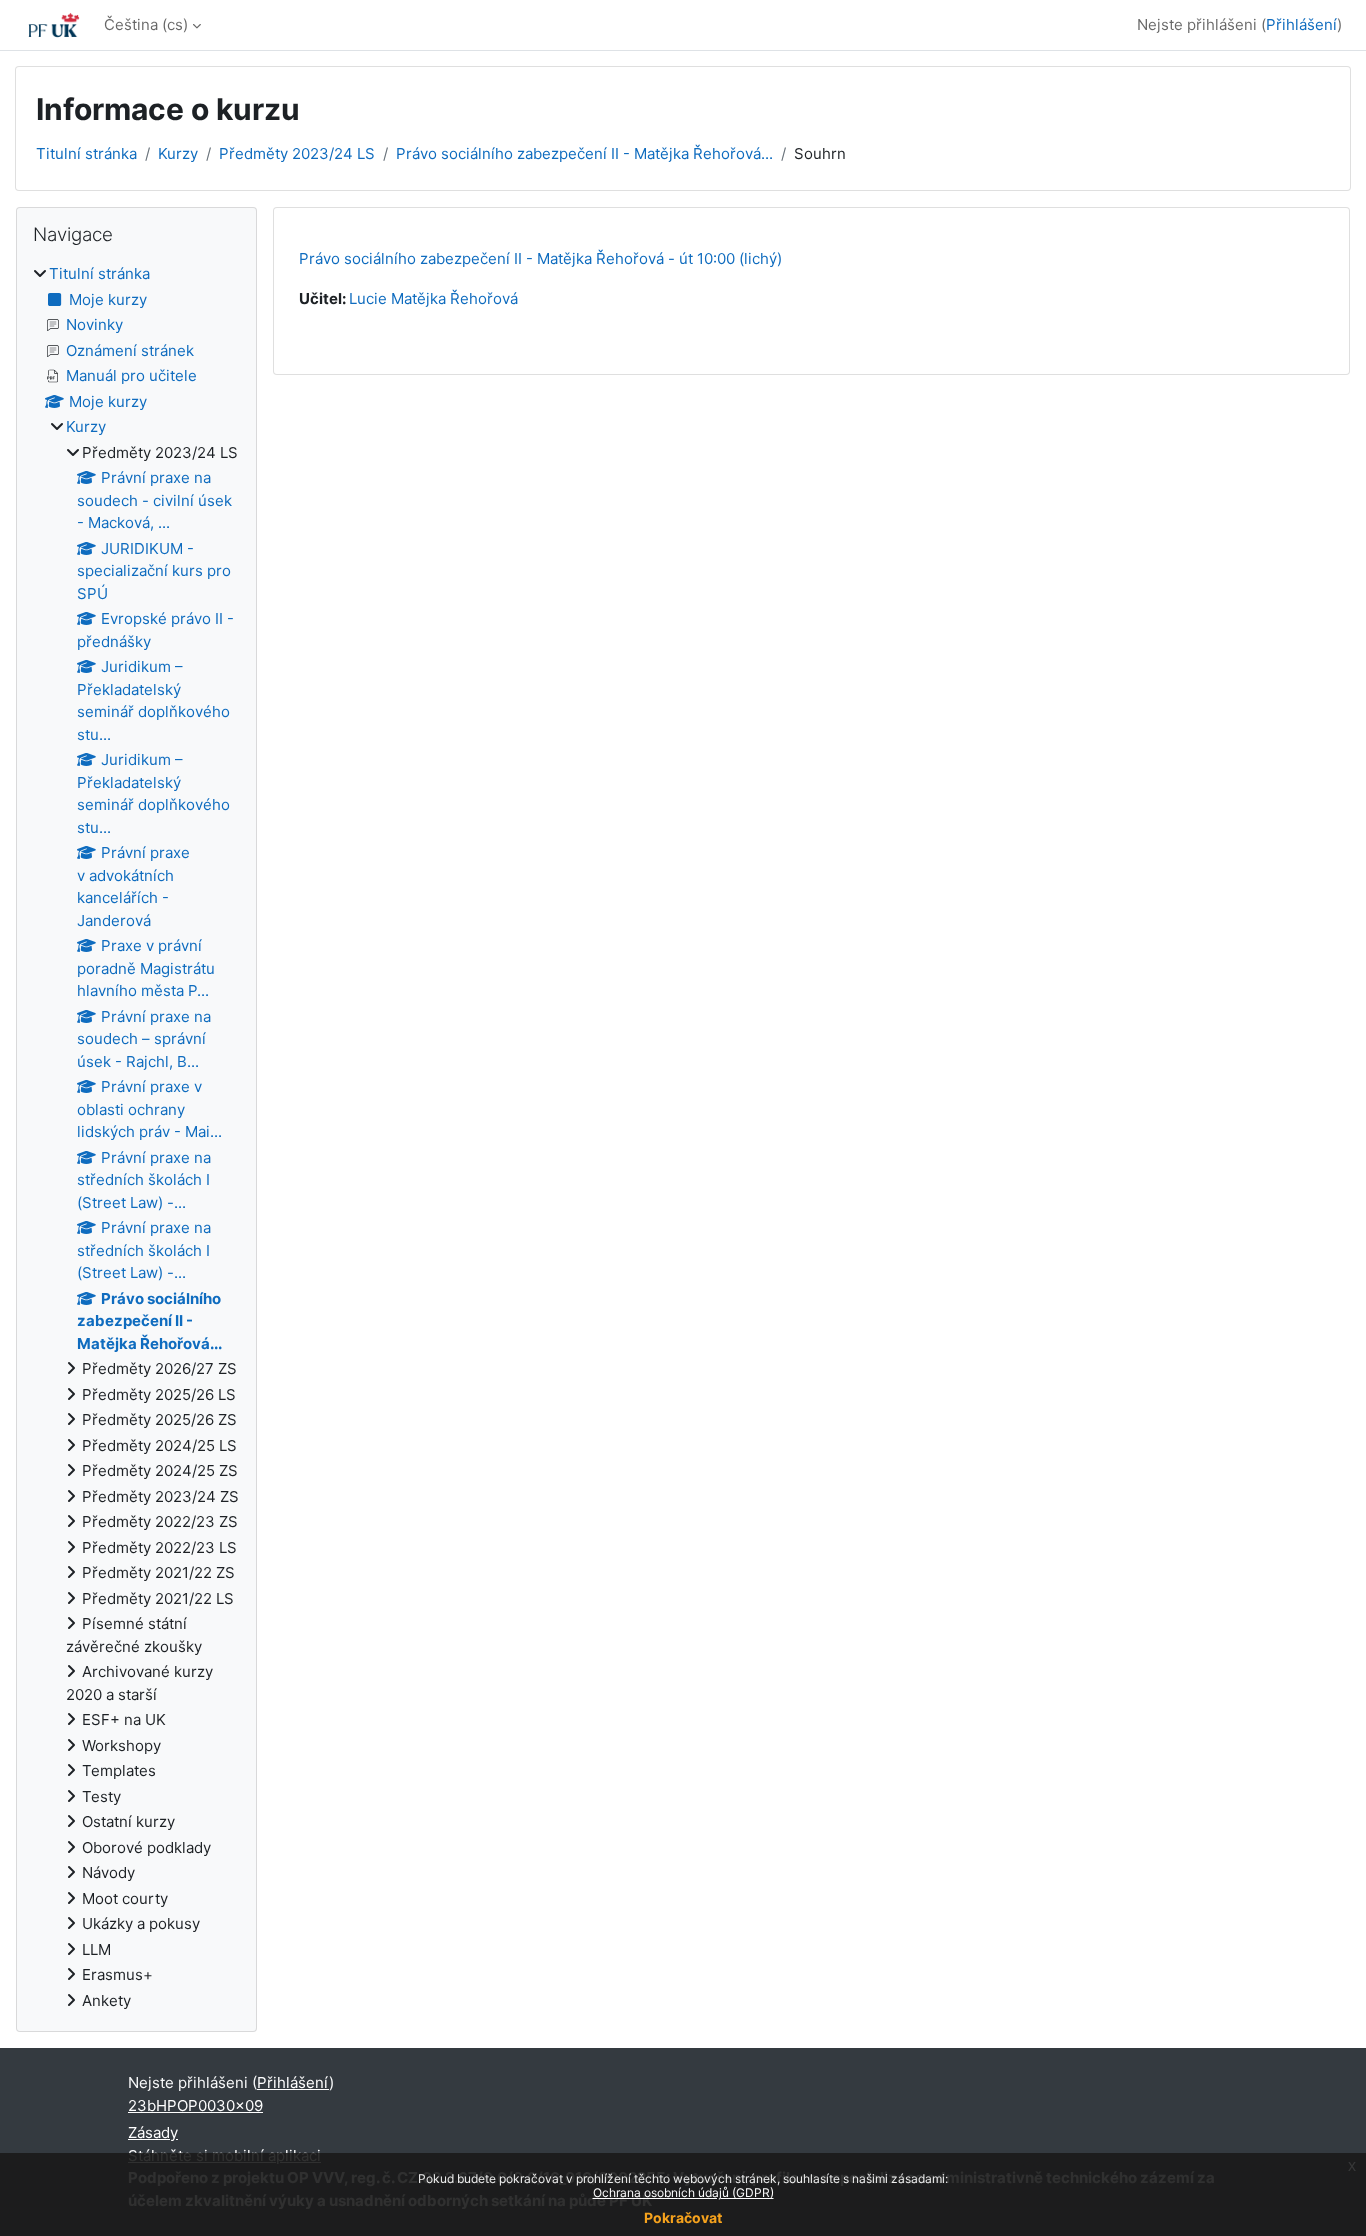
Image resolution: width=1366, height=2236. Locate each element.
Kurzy (178, 153)
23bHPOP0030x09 (195, 2105)
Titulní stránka (86, 153)
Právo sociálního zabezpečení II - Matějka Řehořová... (584, 153)
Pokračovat (683, 2217)
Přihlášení (1301, 24)
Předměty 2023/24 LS (297, 153)
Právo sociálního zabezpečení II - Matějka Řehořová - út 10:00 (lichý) (540, 258)
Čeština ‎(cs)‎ (146, 24)
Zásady (153, 2132)
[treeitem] (136, 1137)
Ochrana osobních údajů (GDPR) (683, 2192)
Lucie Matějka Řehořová (433, 298)
